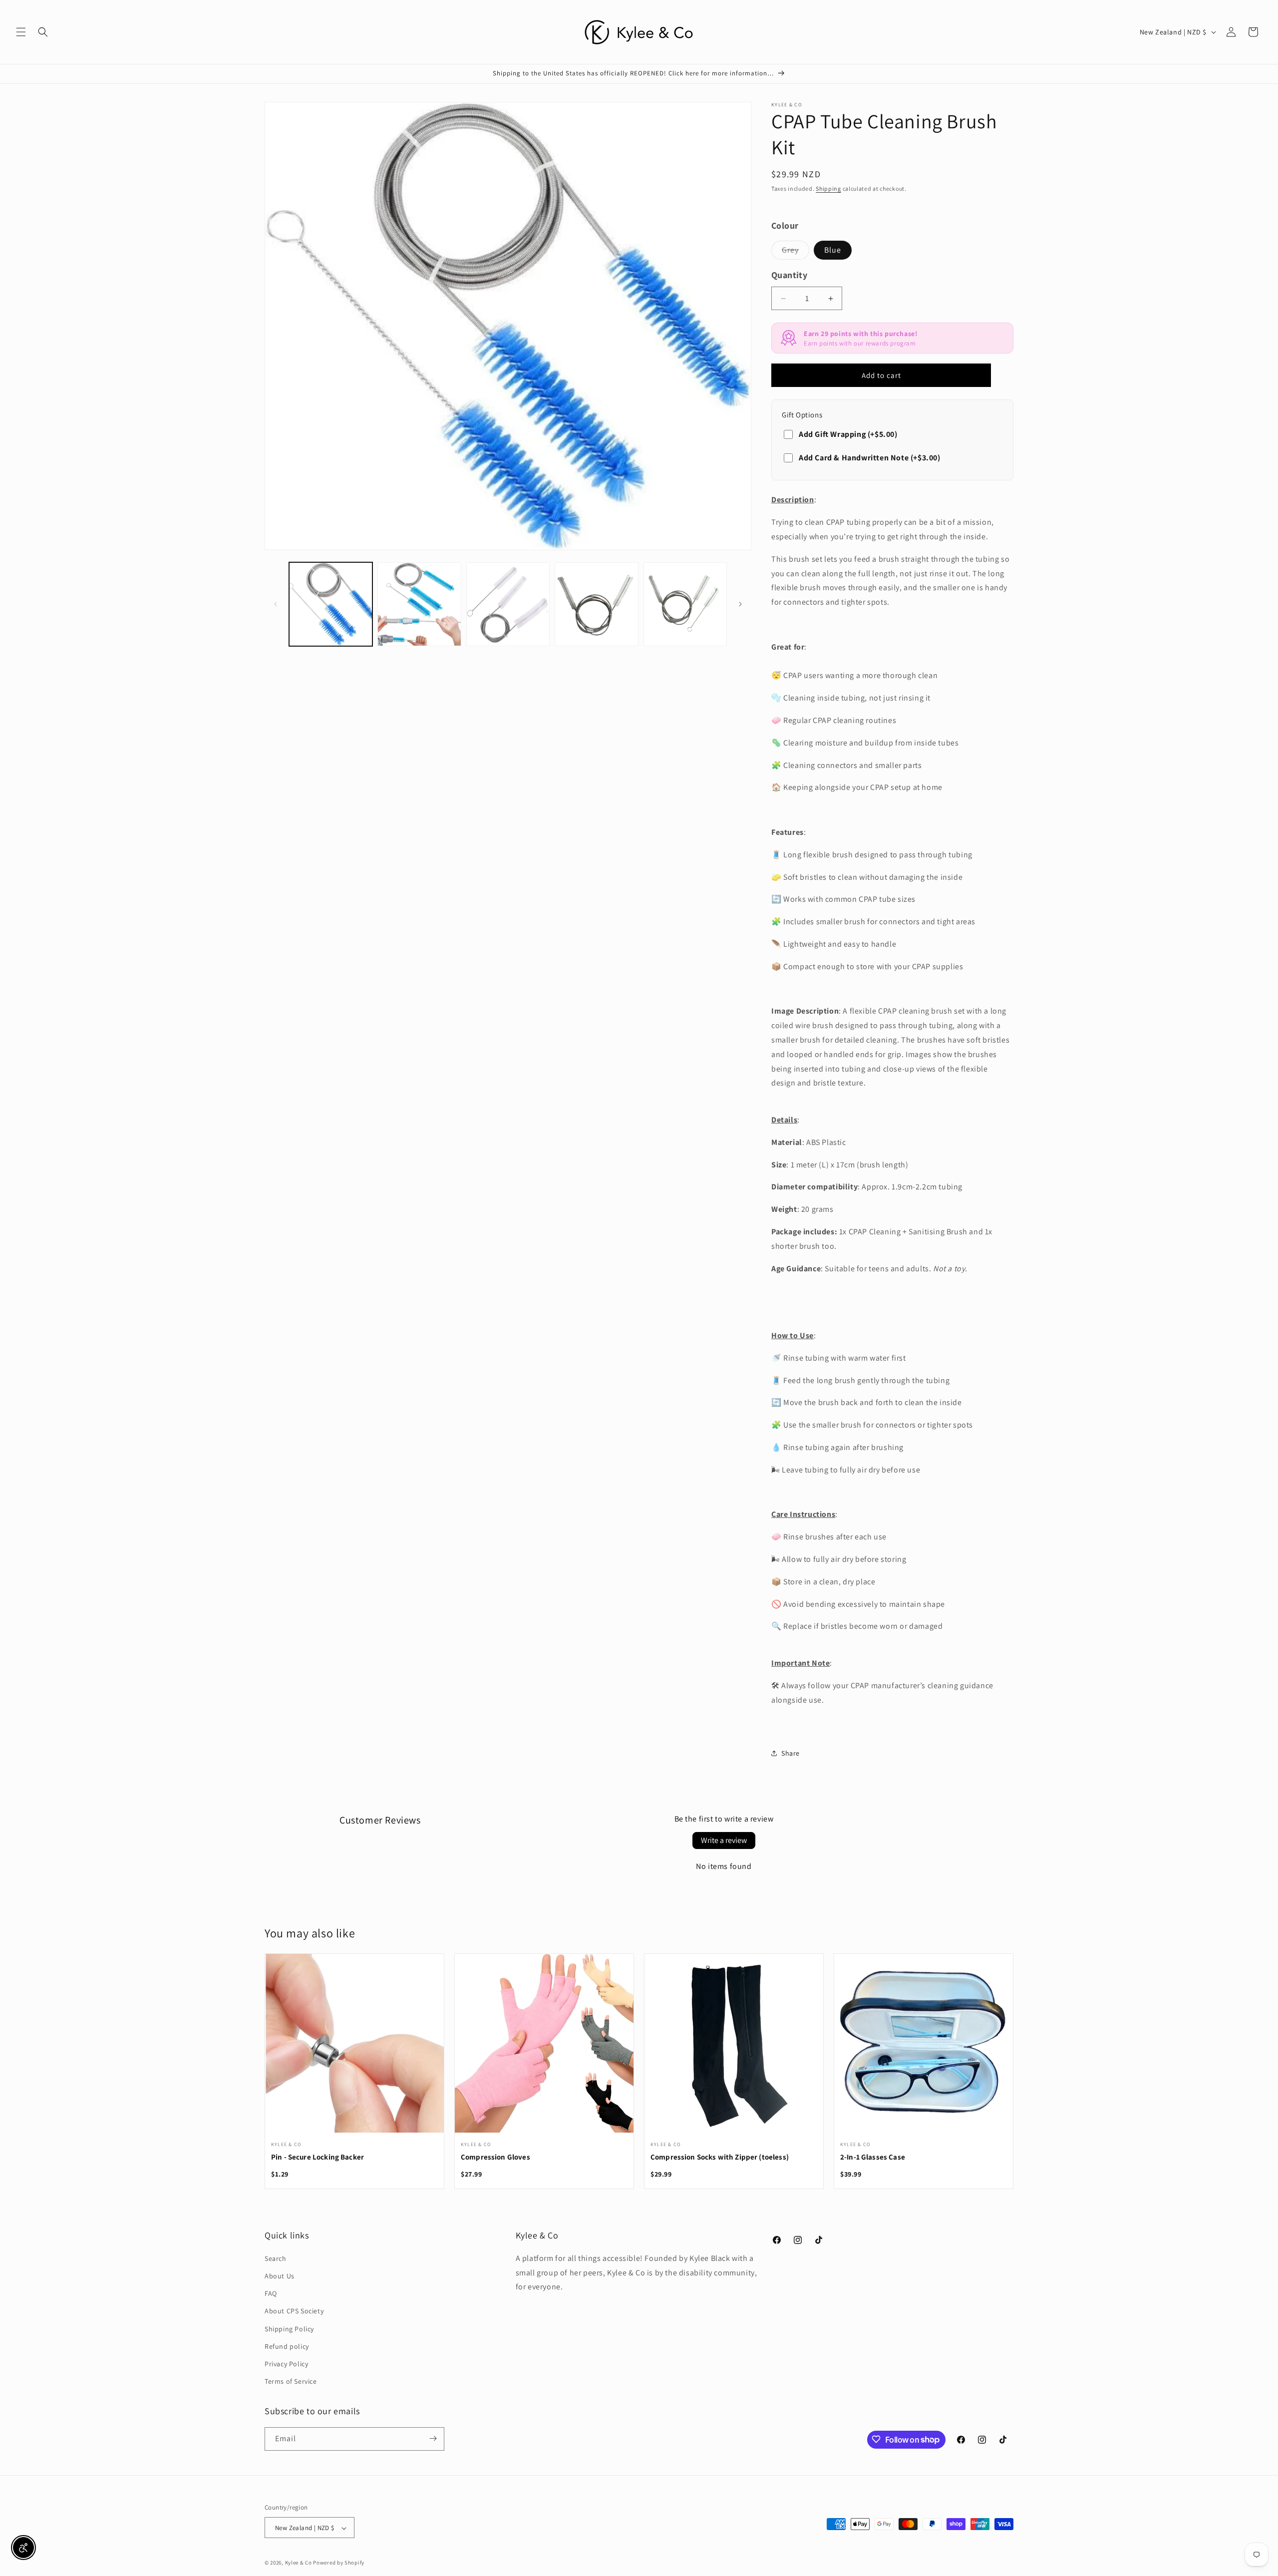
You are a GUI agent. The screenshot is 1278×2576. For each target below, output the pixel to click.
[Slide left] (276, 604)
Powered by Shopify (339, 2563)
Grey (796, 252)
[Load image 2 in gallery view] (419, 604)
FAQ (271, 2293)
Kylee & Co (299, 2563)
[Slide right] (740, 604)
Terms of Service (291, 2381)
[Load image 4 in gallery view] (596, 604)
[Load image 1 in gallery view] (331, 604)
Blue (833, 250)
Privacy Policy (286, 2363)
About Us (280, 2275)
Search (276, 2258)
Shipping (828, 188)
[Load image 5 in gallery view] (685, 604)
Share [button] (791, 1753)
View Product (354, 2049)
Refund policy (287, 2346)
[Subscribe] (433, 2438)
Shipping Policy (289, 2328)
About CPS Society (294, 2311)
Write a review (724, 1840)
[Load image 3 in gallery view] (508, 604)
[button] (21, 32)
